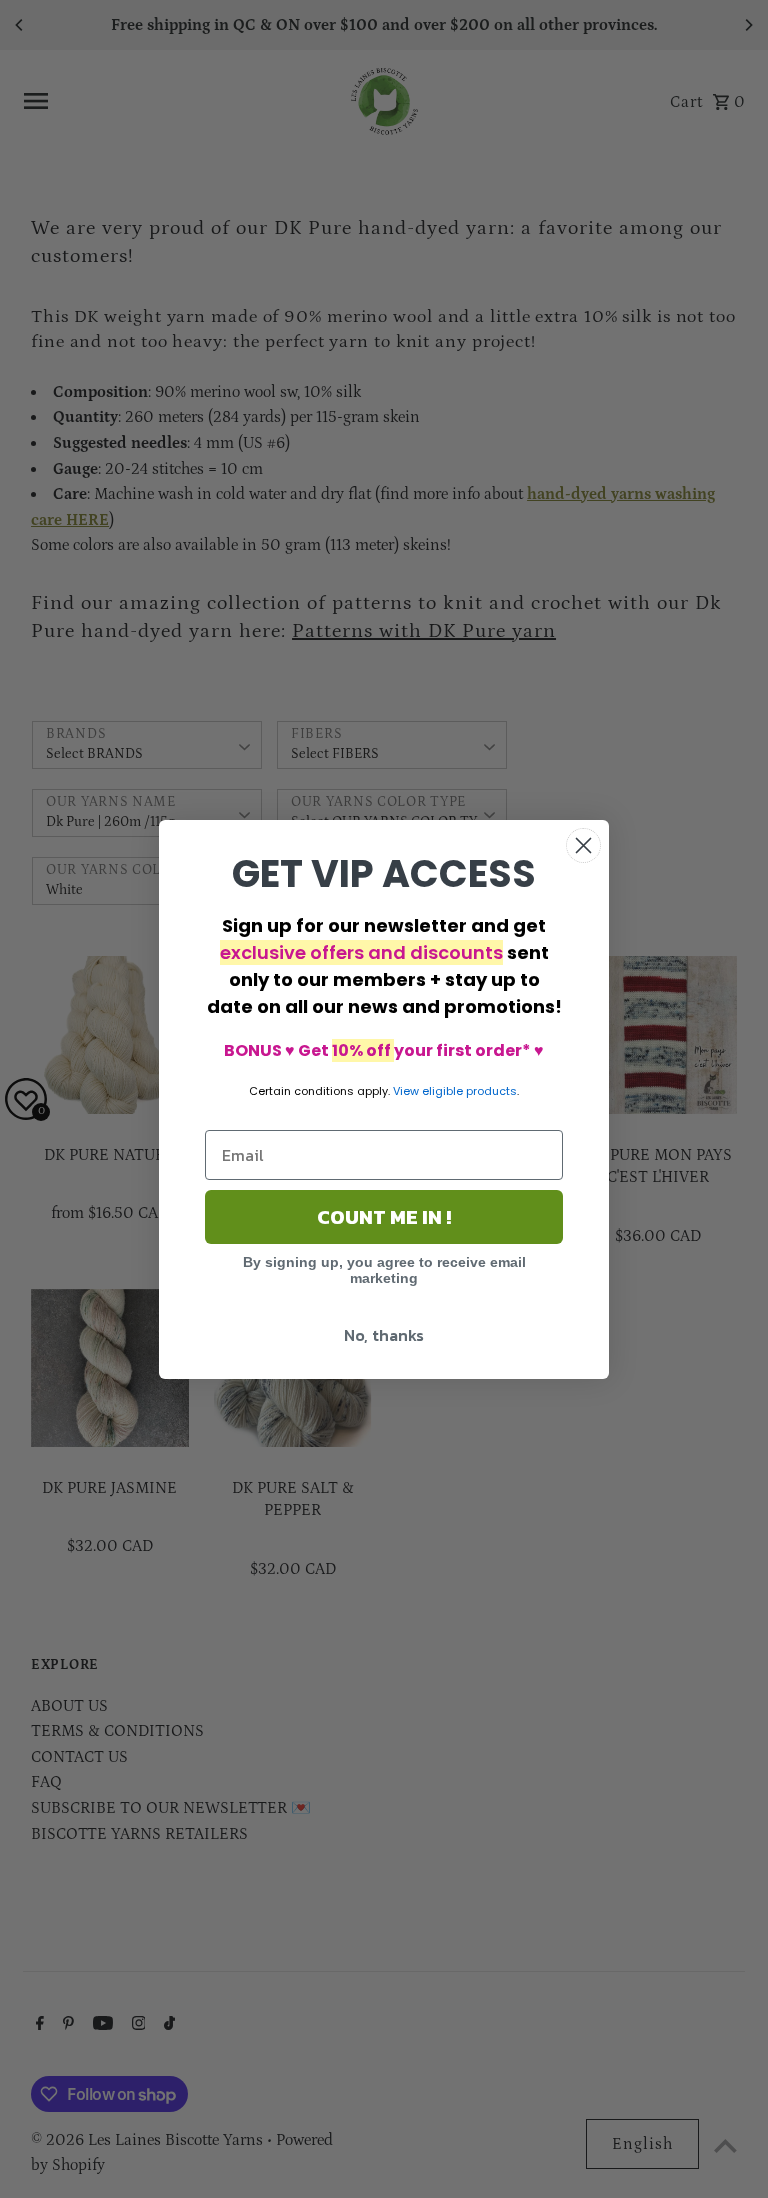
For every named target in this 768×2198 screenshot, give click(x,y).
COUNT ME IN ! (384, 1217)
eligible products (469, 1091)
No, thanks (384, 1335)
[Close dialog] (583, 845)
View (406, 1091)
